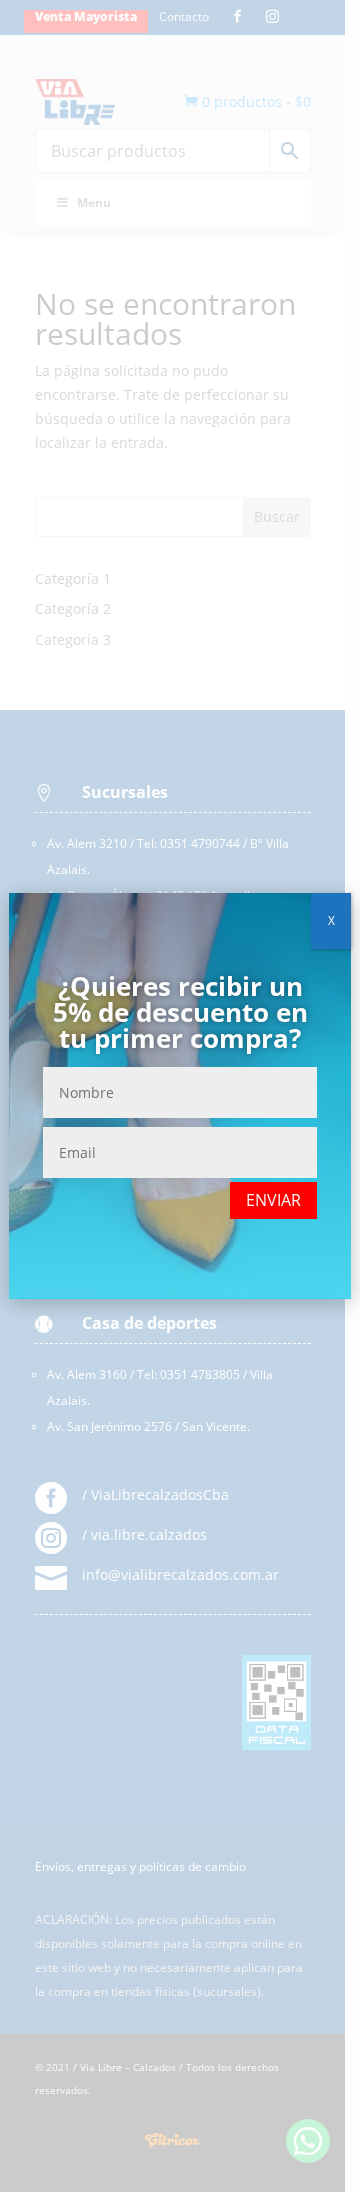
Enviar (273, 1200)
